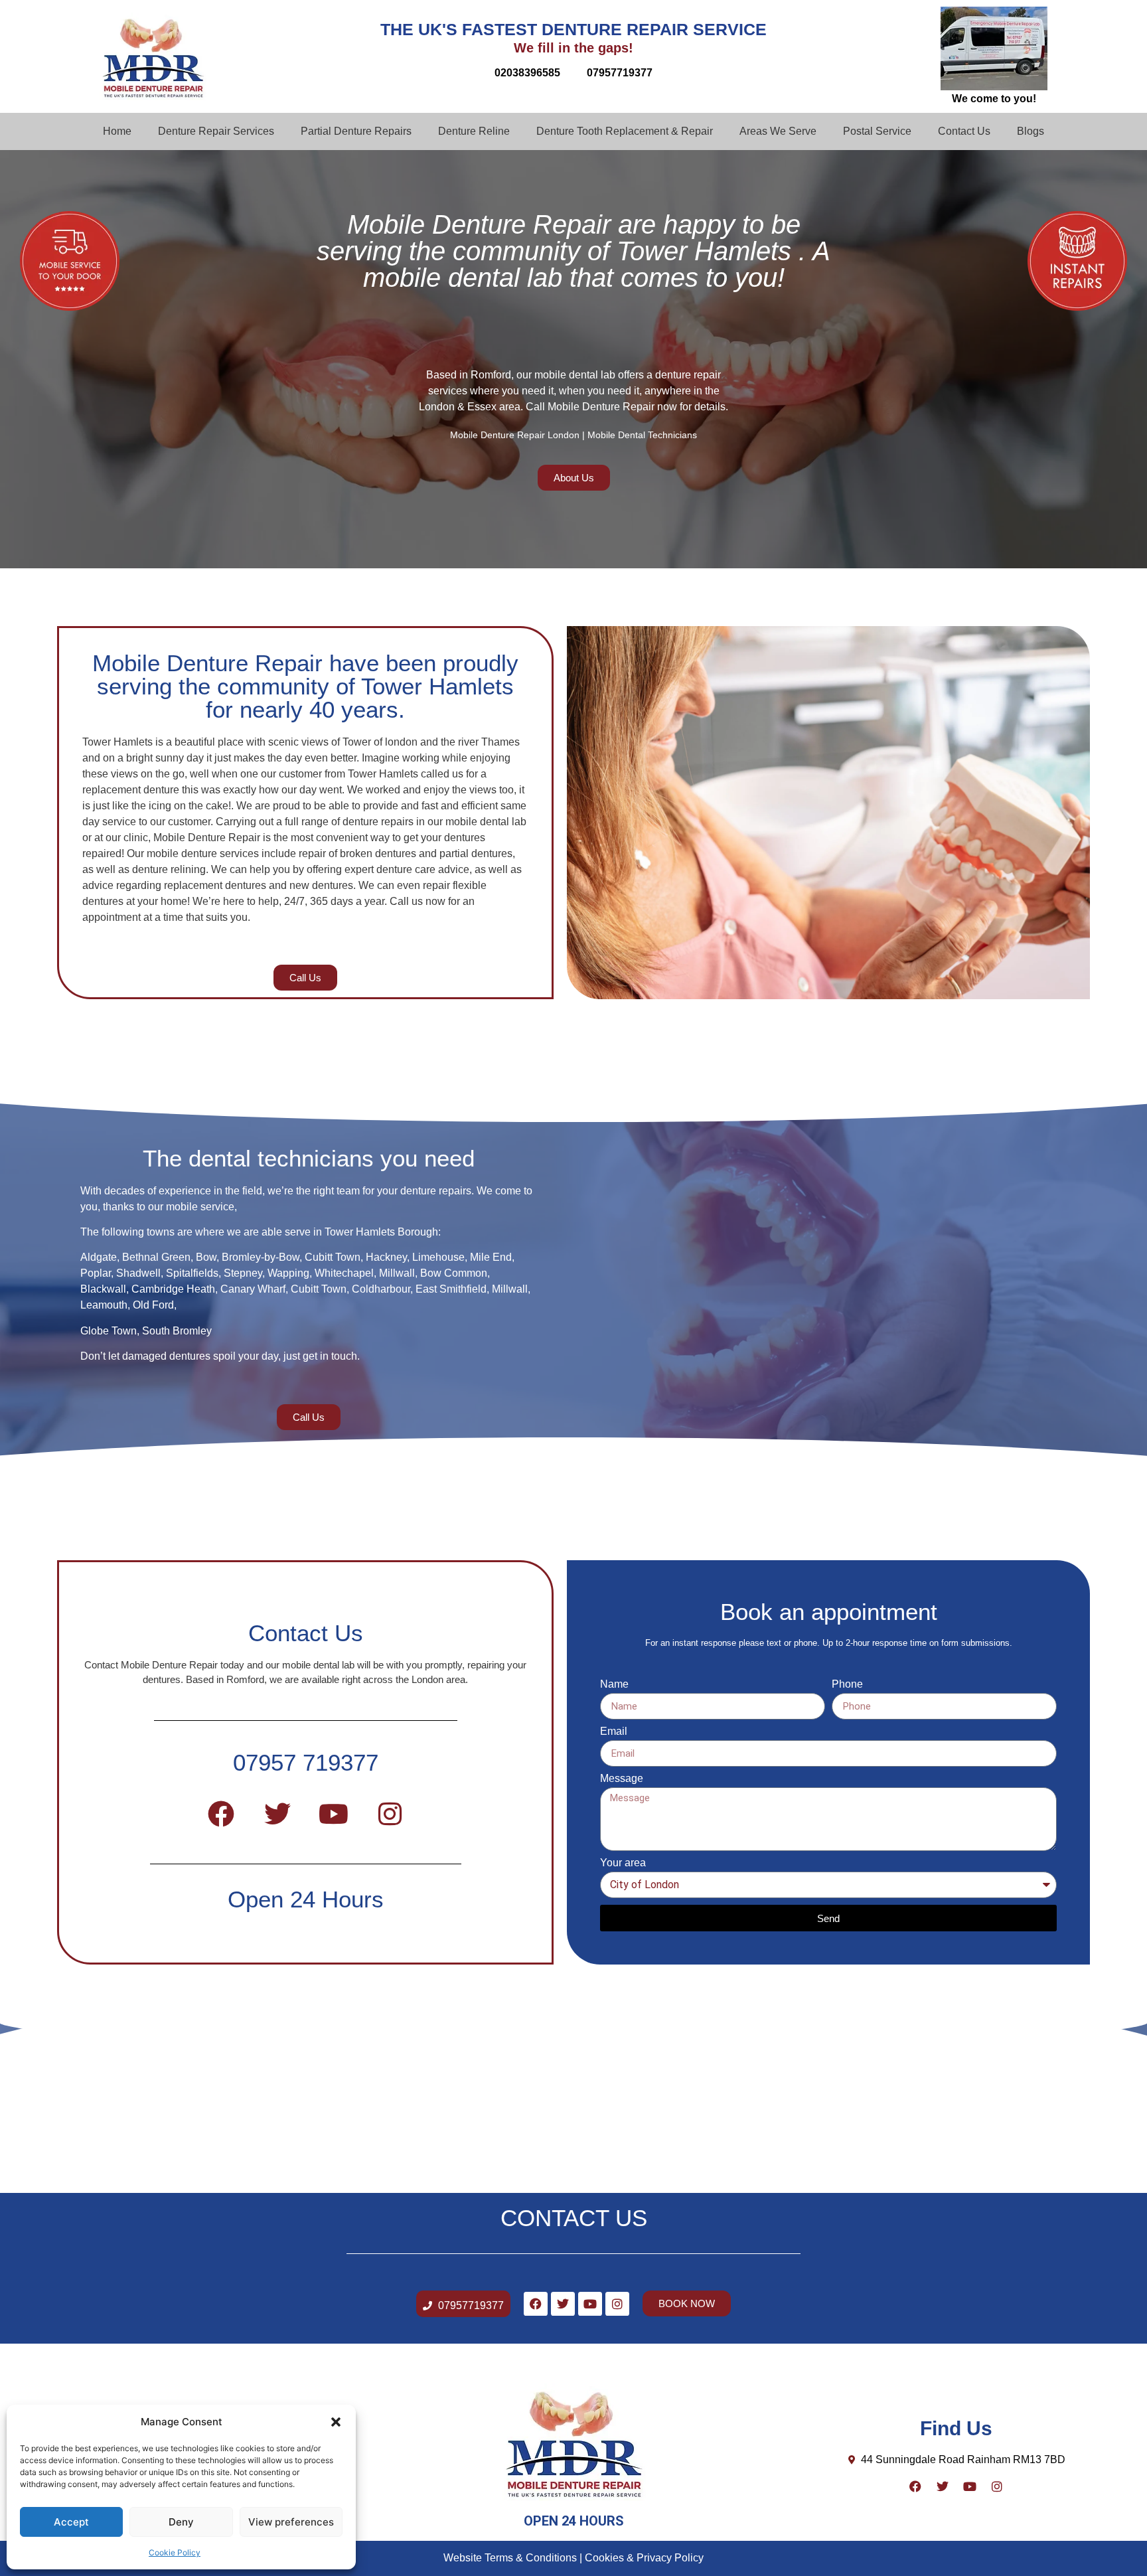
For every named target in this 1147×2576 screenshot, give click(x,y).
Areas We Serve (778, 131)
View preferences (291, 2522)
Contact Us (964, 131)
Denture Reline (474, 131)
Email (614, 1731)
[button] (336, 2422)
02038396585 (527, 73)
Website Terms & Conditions (510, 2558)
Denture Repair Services (216, 131)
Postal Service (877, 131)
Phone (847, 1684)
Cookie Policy (175, 2552)
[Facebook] (221, 1814)
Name (614, 1684)
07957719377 (620, 73)
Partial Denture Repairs (356, 131)
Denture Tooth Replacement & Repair (625, 131)
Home (117, 131)
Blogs (1031, 131)
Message (622, 1779)
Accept (71, 2522)
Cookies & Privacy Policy (644, 2558)
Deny (181, 2522)
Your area (623, 1863)
